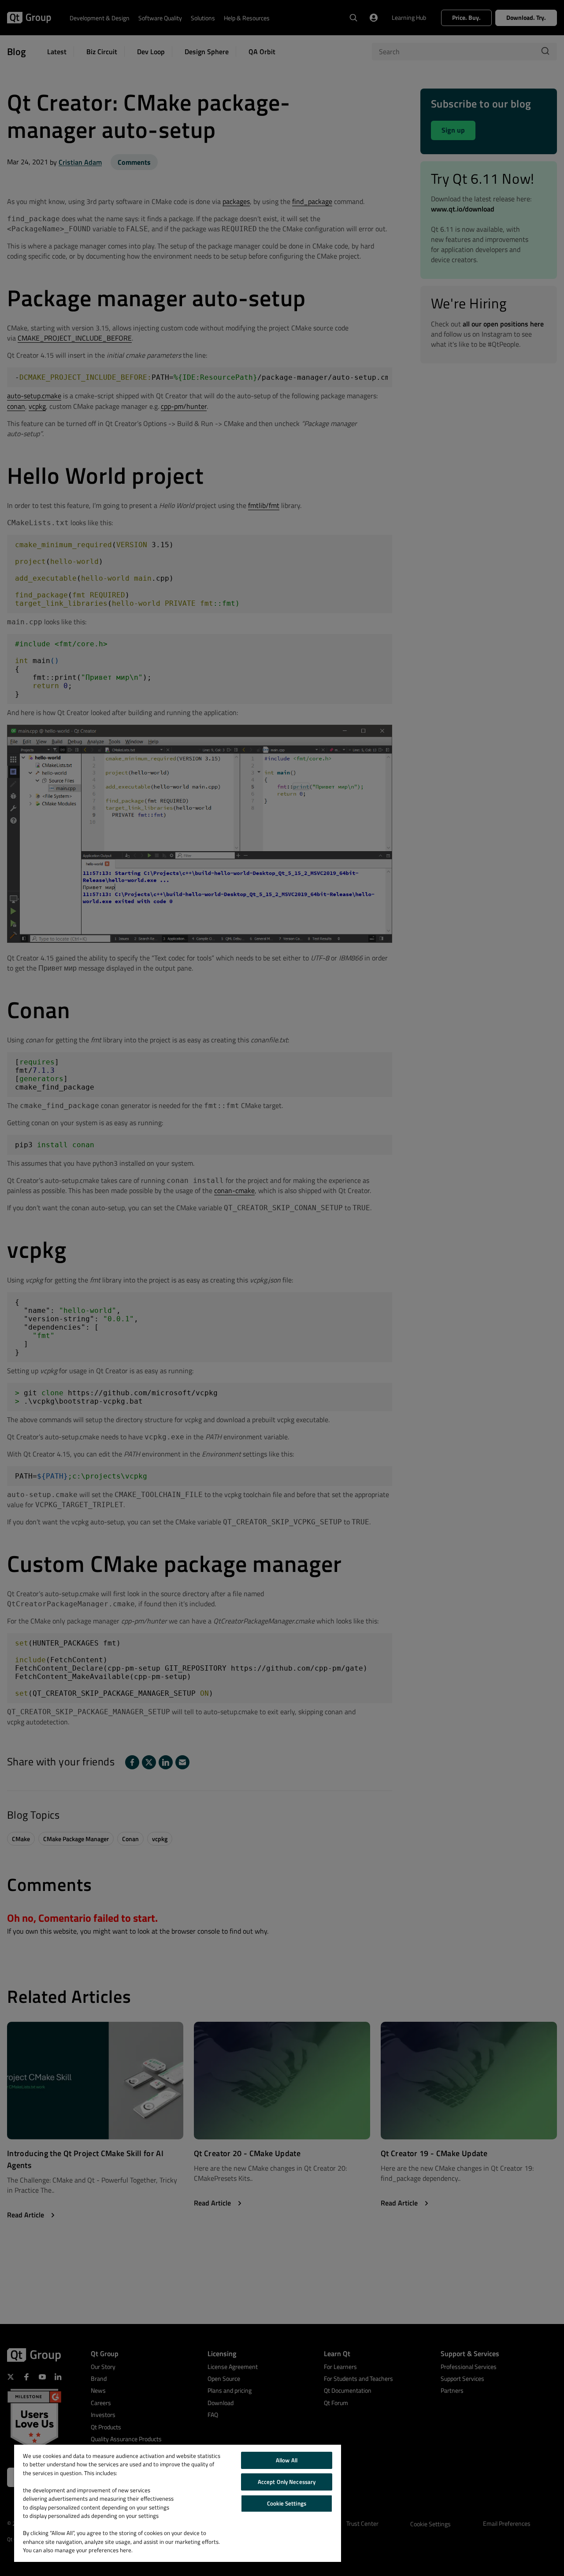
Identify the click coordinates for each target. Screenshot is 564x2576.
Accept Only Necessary (287, 2482)
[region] (178, 2503)
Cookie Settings (287, 2503)
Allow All (287, 2460)
